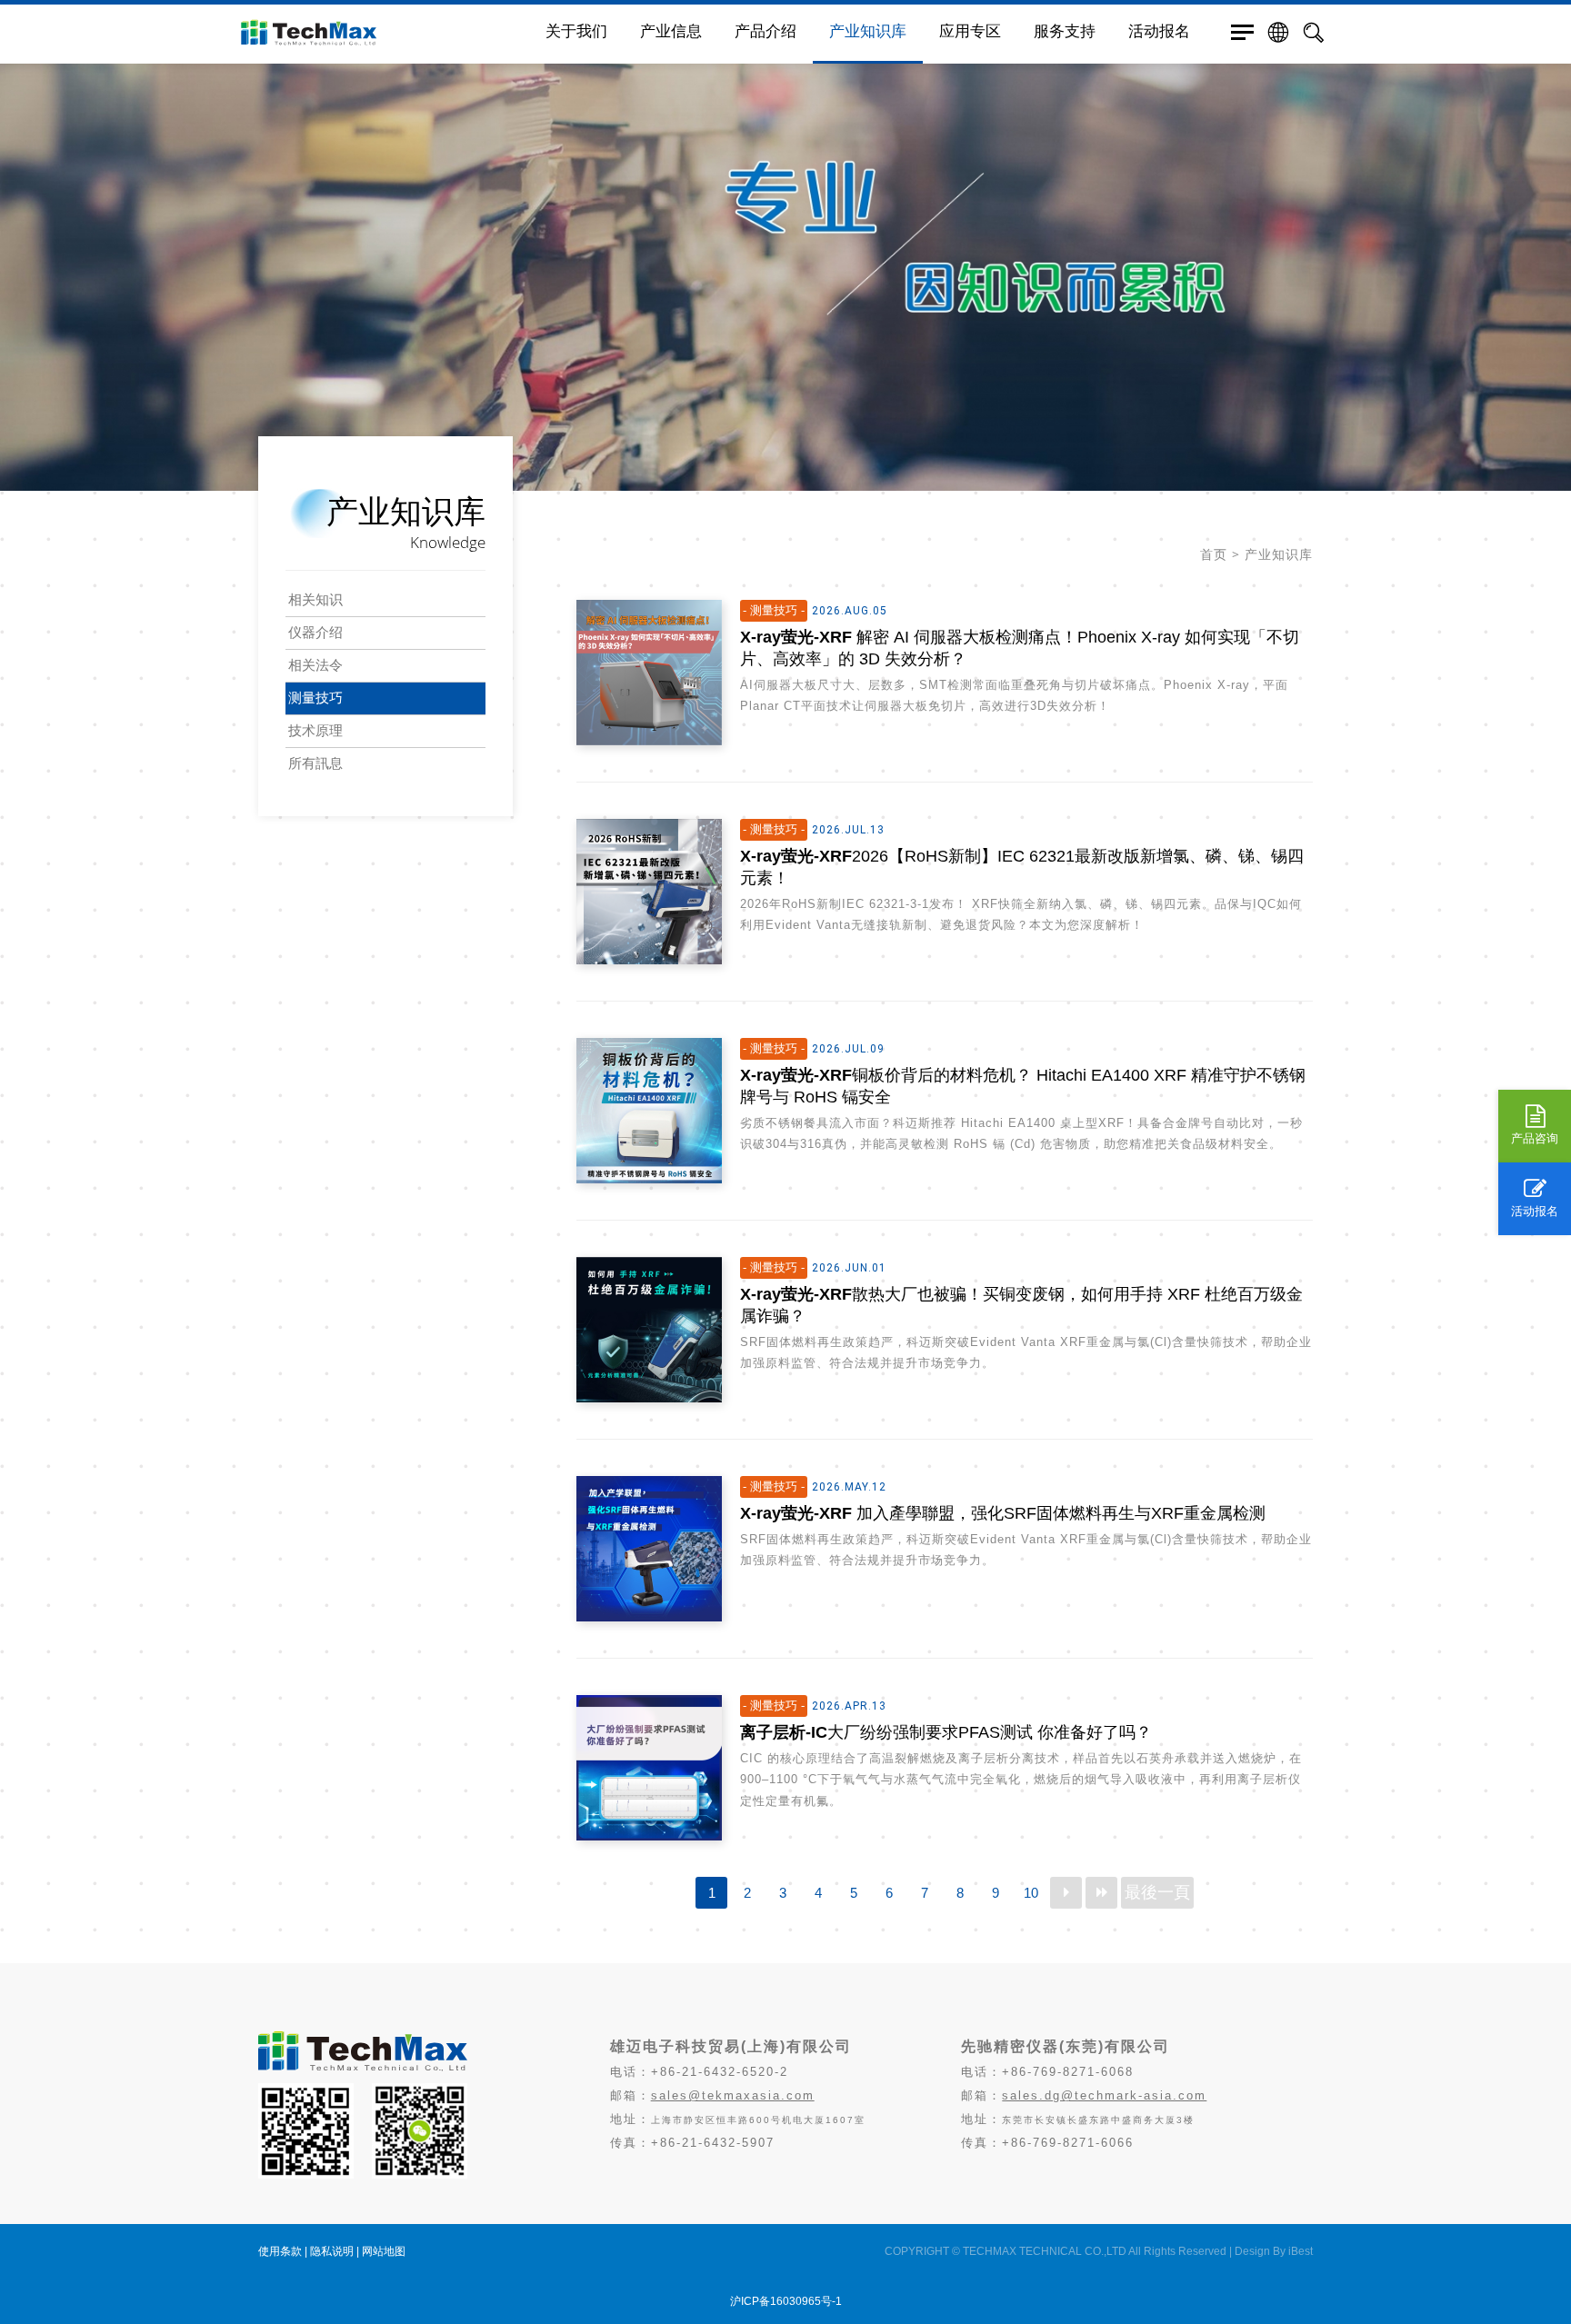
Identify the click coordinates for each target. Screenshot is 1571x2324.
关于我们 (576, 31)
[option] (785, 245)
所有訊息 (315, 763)
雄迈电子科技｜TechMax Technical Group (385, 32)
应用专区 (970, 31)
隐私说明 (332, 2251)
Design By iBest (1274, 2251)
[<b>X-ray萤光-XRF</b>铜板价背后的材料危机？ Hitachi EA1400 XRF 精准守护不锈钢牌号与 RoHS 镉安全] (649, 1111)
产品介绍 (765, 31)
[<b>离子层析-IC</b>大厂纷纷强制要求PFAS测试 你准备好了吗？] (649, 1768)
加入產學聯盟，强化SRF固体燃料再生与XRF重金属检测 (1003, 1513)
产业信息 (671, 31)
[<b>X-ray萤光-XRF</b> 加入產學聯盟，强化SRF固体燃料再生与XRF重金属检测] (649, 1549)
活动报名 (1535, 1211)
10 (1031, 1893)
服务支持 (1065, 31)
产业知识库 (868, 31)
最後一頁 (1157, 1892)
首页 (1214, 554)
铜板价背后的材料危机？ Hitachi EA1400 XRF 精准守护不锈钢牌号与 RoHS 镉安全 (1023, 1086)
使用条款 (280, 2251)
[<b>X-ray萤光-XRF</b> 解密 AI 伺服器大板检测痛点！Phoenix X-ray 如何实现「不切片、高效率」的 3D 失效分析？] (649, 673)
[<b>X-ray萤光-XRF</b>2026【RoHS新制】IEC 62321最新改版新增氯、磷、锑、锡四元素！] (649, 892)
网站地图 (384, 2251)
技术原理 (315, 730)
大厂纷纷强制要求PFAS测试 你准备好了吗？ (946, 1732)
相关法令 (315, 665)
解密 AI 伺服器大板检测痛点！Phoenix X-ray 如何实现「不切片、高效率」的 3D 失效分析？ (1020, 648)
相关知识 (315, 599)
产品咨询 (1535, 1138)
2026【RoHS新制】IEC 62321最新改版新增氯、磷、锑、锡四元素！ (1022, 867)
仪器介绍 (315, 632)
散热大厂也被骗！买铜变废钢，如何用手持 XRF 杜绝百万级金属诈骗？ (1021, 1305)
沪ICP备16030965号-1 (786, 2301)
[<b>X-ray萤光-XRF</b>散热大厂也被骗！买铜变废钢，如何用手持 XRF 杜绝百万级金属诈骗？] (649, 1330)
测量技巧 (315, 698)
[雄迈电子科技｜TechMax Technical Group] (363, 2066)
